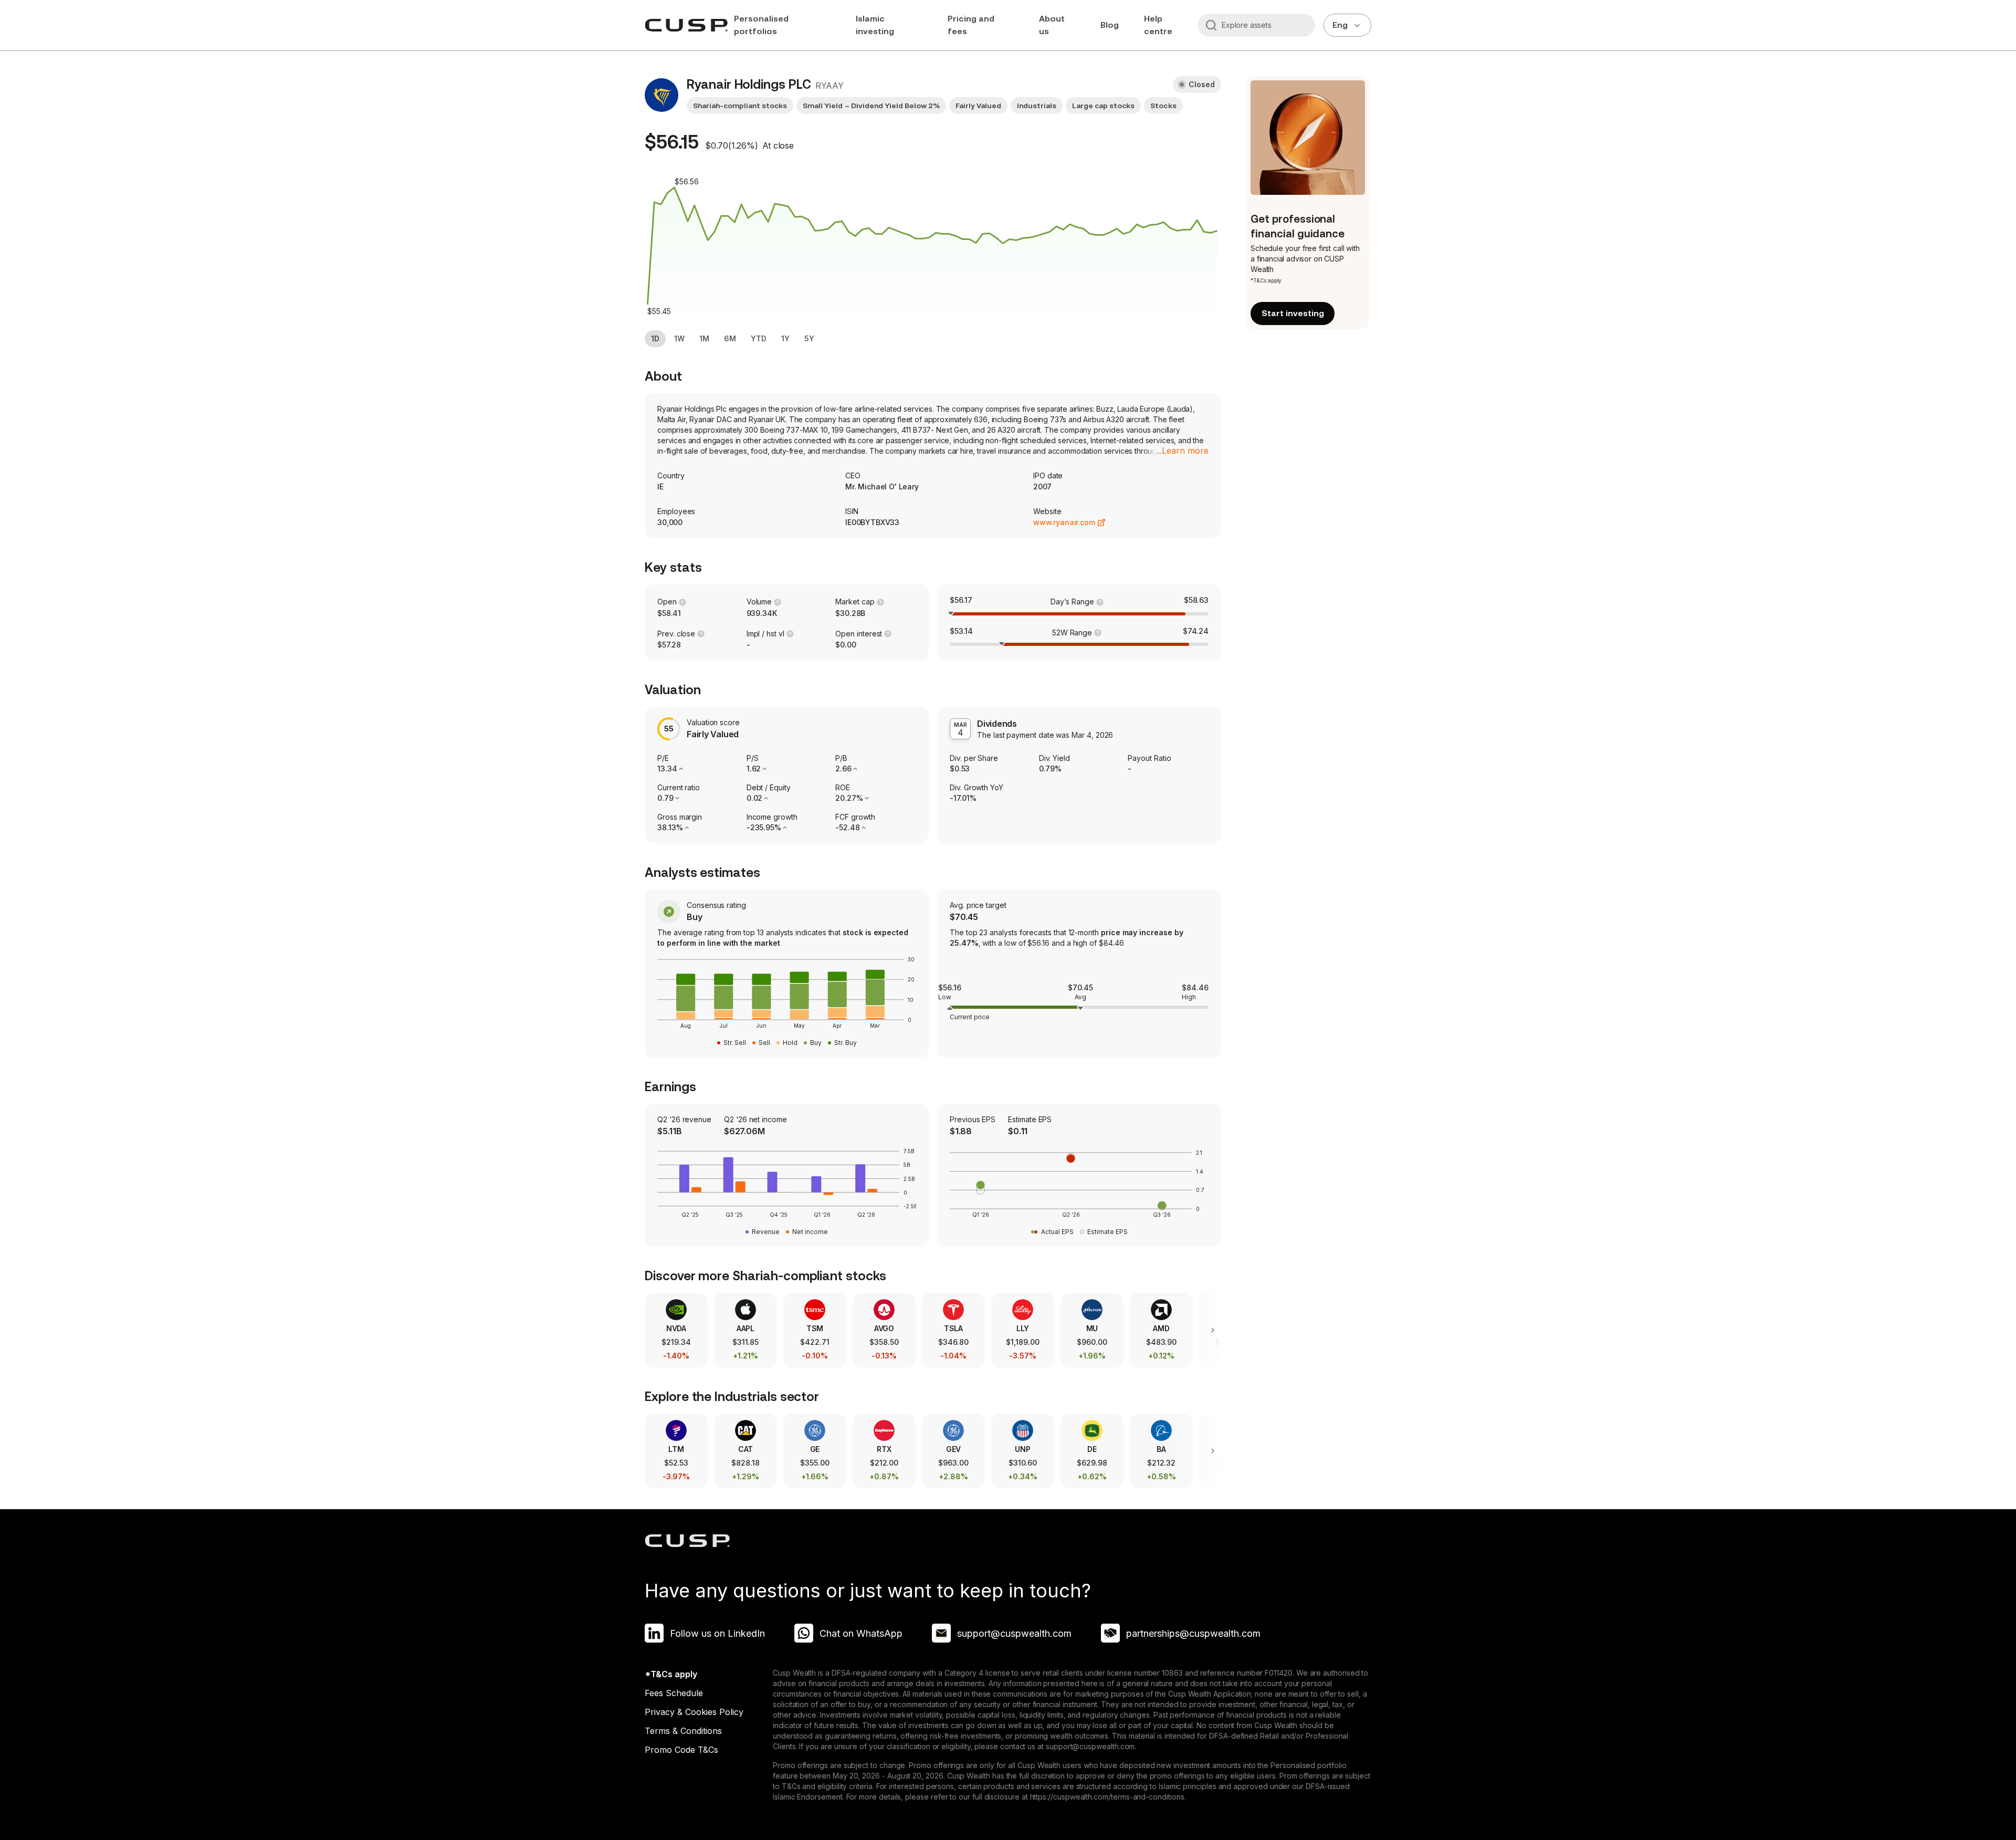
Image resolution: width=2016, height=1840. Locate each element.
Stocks (1163, 106)
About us (1052, 25)
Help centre (1158, 25)
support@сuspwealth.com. (1091, 1746)
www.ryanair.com (1064, 522)
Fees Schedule (674, 1693)
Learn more (1185, 451)
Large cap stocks (1103, 106)
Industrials (1037, 106)
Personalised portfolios (761, 25)
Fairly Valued (978, 106)
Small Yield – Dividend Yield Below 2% (871, 106)
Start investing (1293, 313)
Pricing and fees (971, 25)
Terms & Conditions (683, 1731)
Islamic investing (875, 25)
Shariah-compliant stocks (740, 106)
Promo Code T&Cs (681, 1750)
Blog (1110, 25)
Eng (1340, 25)
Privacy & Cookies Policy (694, 1712)
